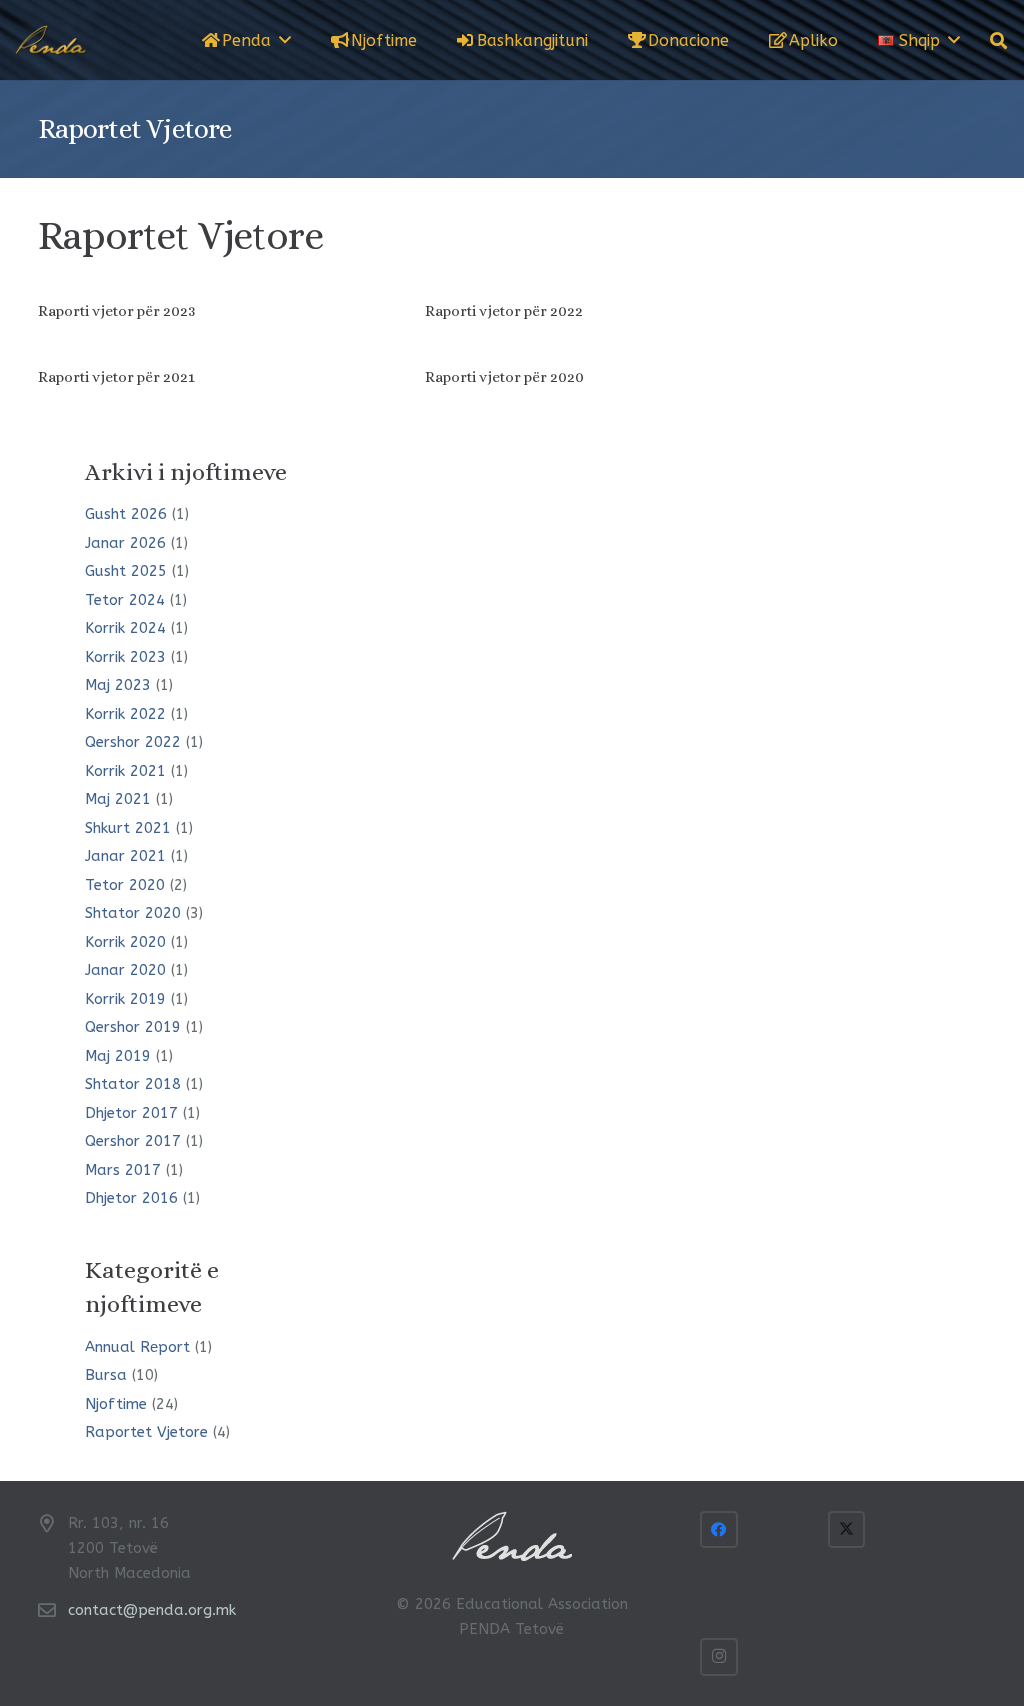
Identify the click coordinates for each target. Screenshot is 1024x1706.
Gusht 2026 (126, 514)
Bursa (106, 1375)
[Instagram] (719, 1657)
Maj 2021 (118, 799)
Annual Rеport (137, 1347)
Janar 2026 (125, 543)
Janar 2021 (125, 856)
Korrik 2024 (125, 628)
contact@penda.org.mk (152, 1610)
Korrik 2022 (125, 714)
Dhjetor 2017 (131, 1113)
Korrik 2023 (125, 657)
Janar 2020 (125, 970)
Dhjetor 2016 (131, 1198)
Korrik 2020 (125, 942)
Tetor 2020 (125, 885)
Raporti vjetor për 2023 (116, 311)
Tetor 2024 (125, 600)
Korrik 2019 (125, 999)
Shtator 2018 (133, 1084)
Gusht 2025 (126, 571)
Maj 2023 (118, 685)
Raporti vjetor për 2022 (504, 311)
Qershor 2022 (133, 742)
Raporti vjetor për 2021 (116, 377)
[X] (847, 1530)
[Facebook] (719, 1530)
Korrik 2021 (125, 771)
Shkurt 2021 (128, 828)
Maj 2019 (118, 1056)
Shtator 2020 (133, 913)
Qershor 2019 (133, 1027)
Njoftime (116, 1404)
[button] (285, 39)
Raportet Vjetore (146, 1432)
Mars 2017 (123, 1170)
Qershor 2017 (133, 1141)
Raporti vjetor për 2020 (504, 377)
